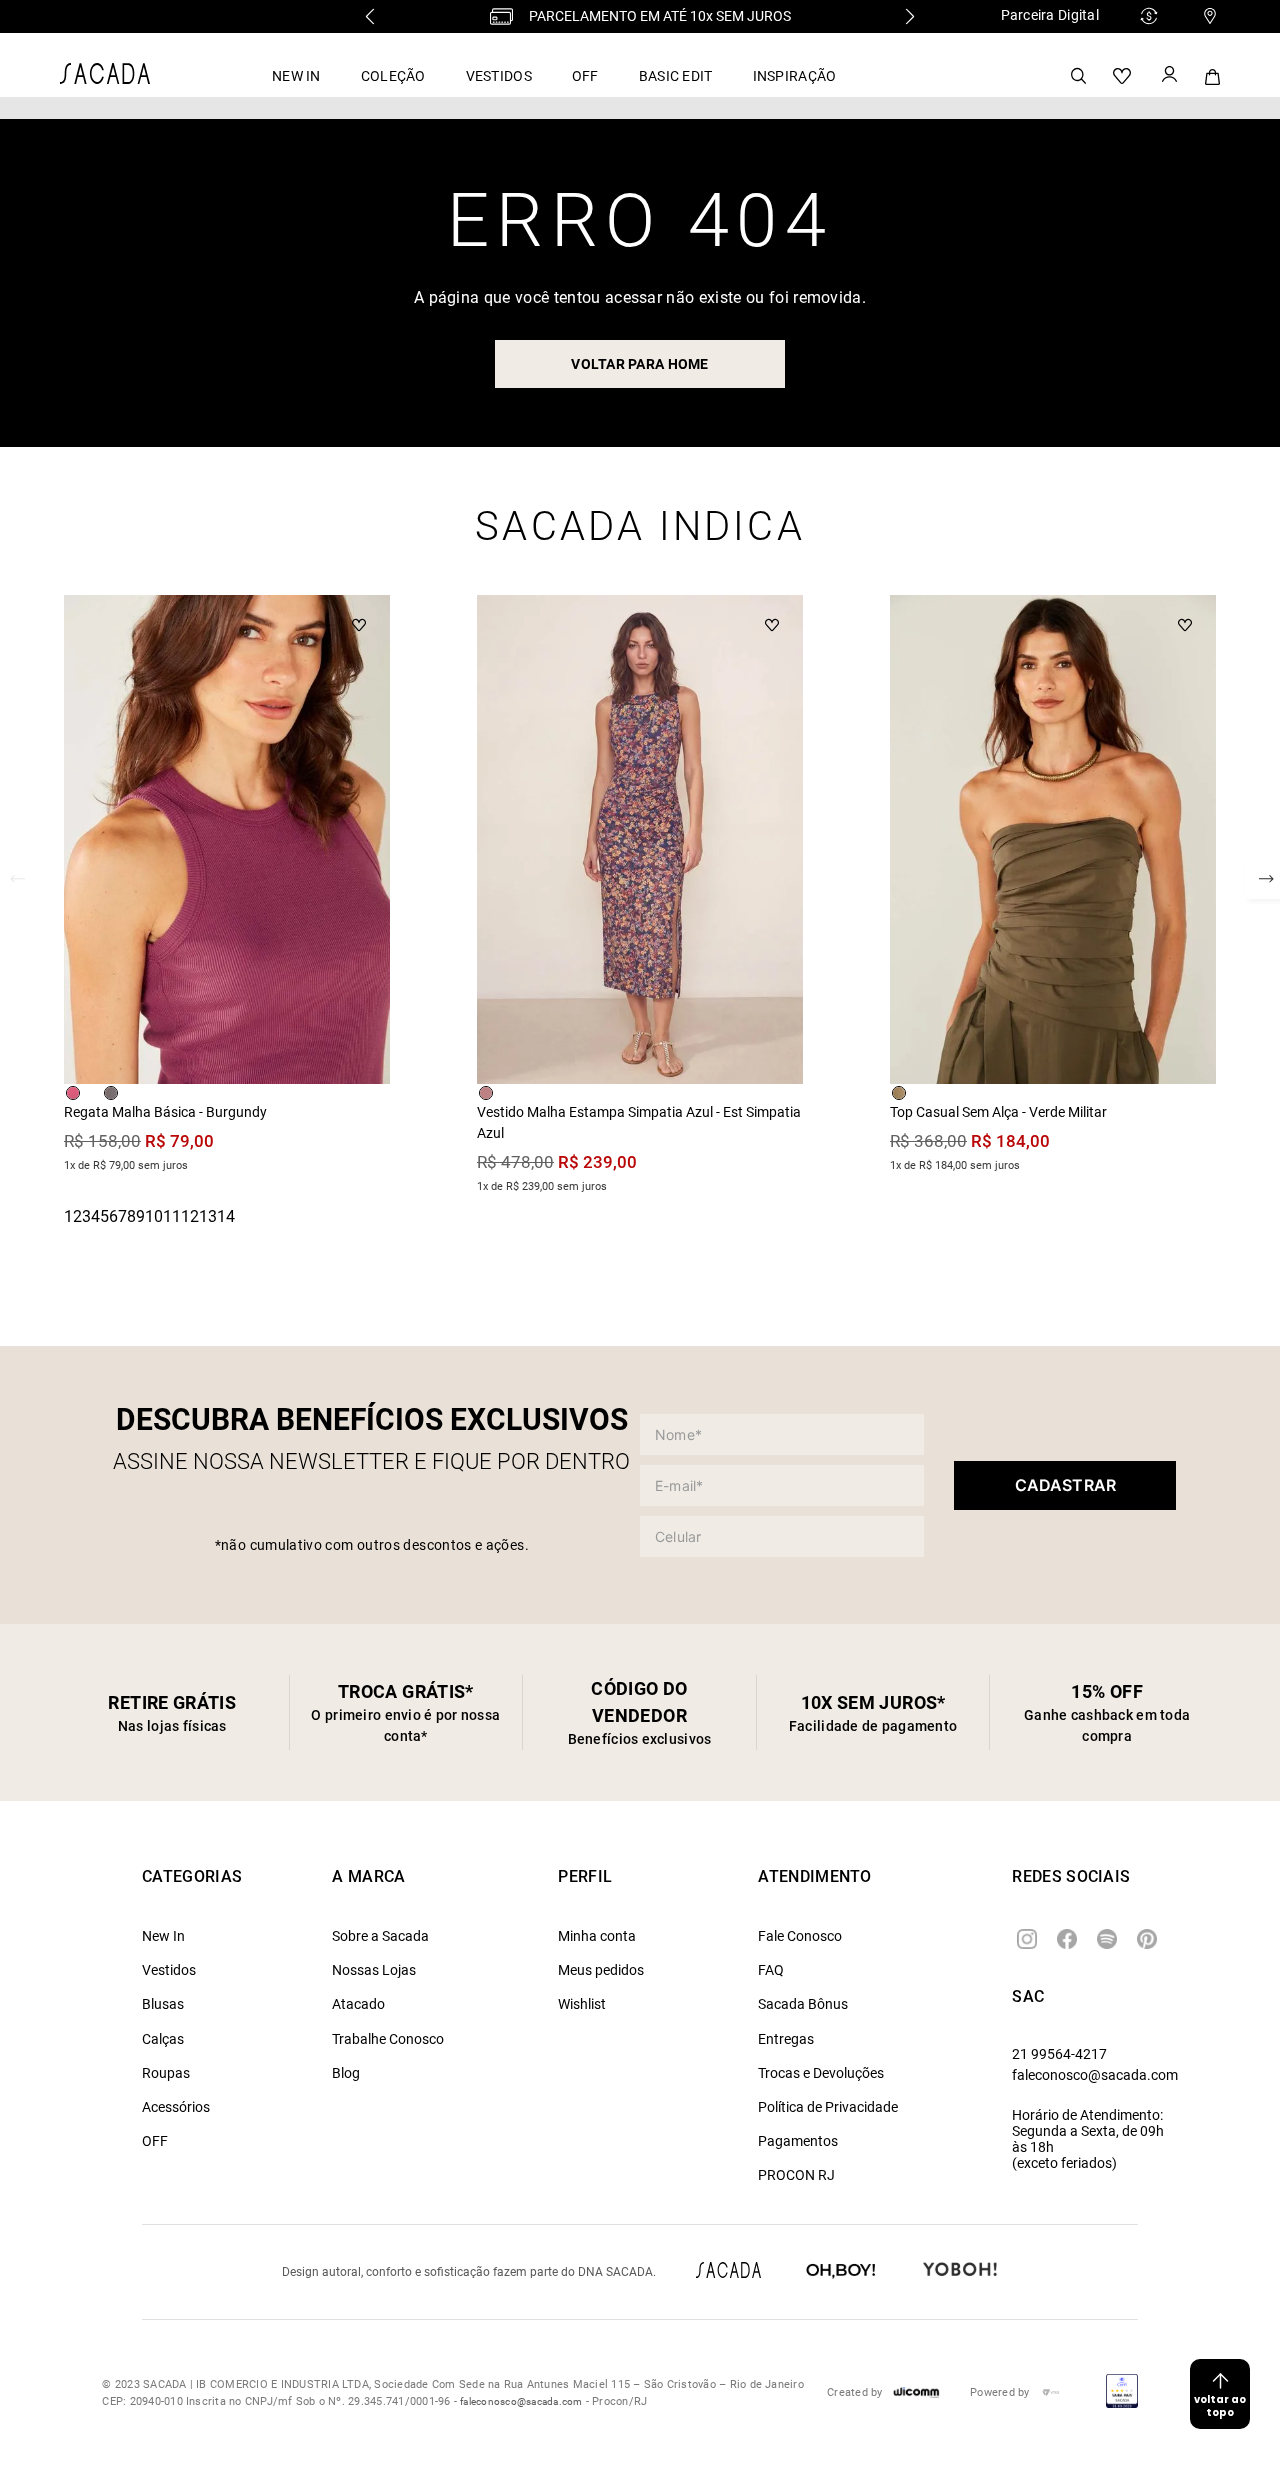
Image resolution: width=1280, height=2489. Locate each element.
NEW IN (296, 76)
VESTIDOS (499, 76)
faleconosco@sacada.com (1095, 2075)
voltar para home (639, 364)
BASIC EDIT (676, 76)
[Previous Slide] (370, 16)
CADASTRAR (1065, 1485)
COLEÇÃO (393, 76)
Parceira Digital (1050, 15)
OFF (585, 76)
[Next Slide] (910, 16)
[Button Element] (1168, 76)
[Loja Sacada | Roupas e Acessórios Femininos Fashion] (105, 78)
